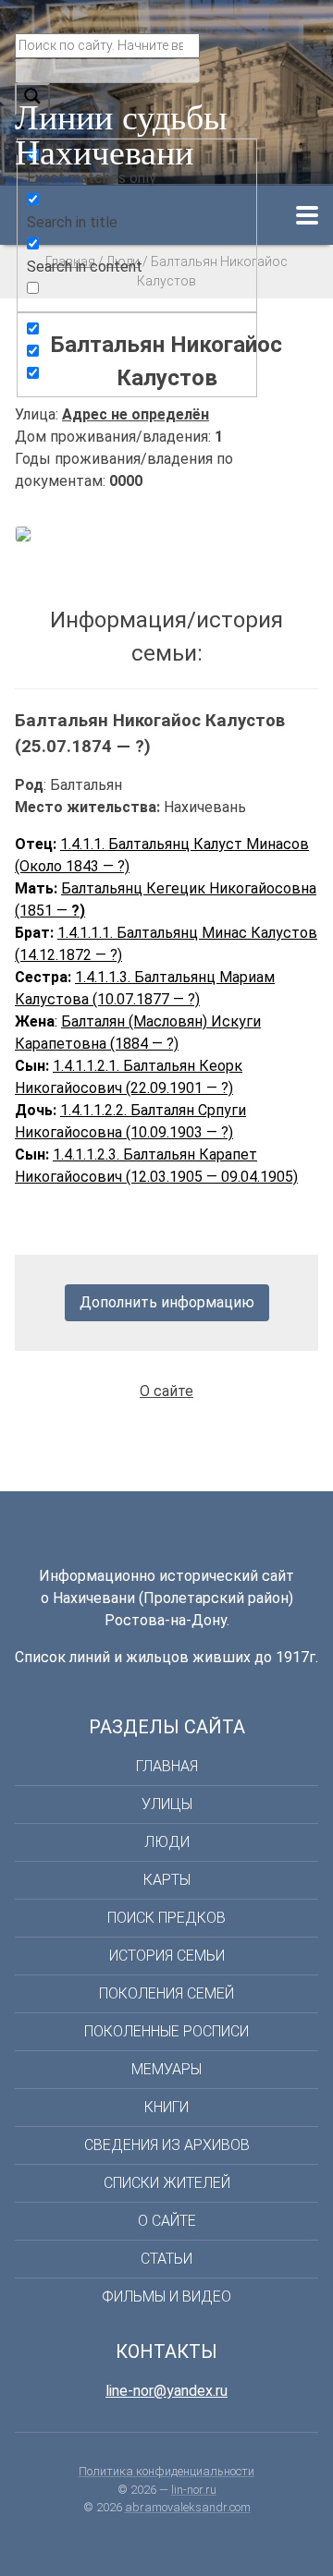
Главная (167, 1766)
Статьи (166, 2259)
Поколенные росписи (166, 2031)
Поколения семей (166, 1993)
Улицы (167, 1804)
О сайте (166, 1391)
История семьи (167, 1956)
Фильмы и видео (166, 2297)
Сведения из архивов (167, 2145)
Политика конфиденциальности (166, 2471)
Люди (167, 1842)
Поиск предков (166, 1918)
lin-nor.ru (194, 2490)
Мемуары (166, 2069)
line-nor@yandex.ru (166, 2391)
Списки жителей (167, 2183)
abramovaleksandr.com (188, 2507)
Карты (167, 1880)
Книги (166, 2107)
